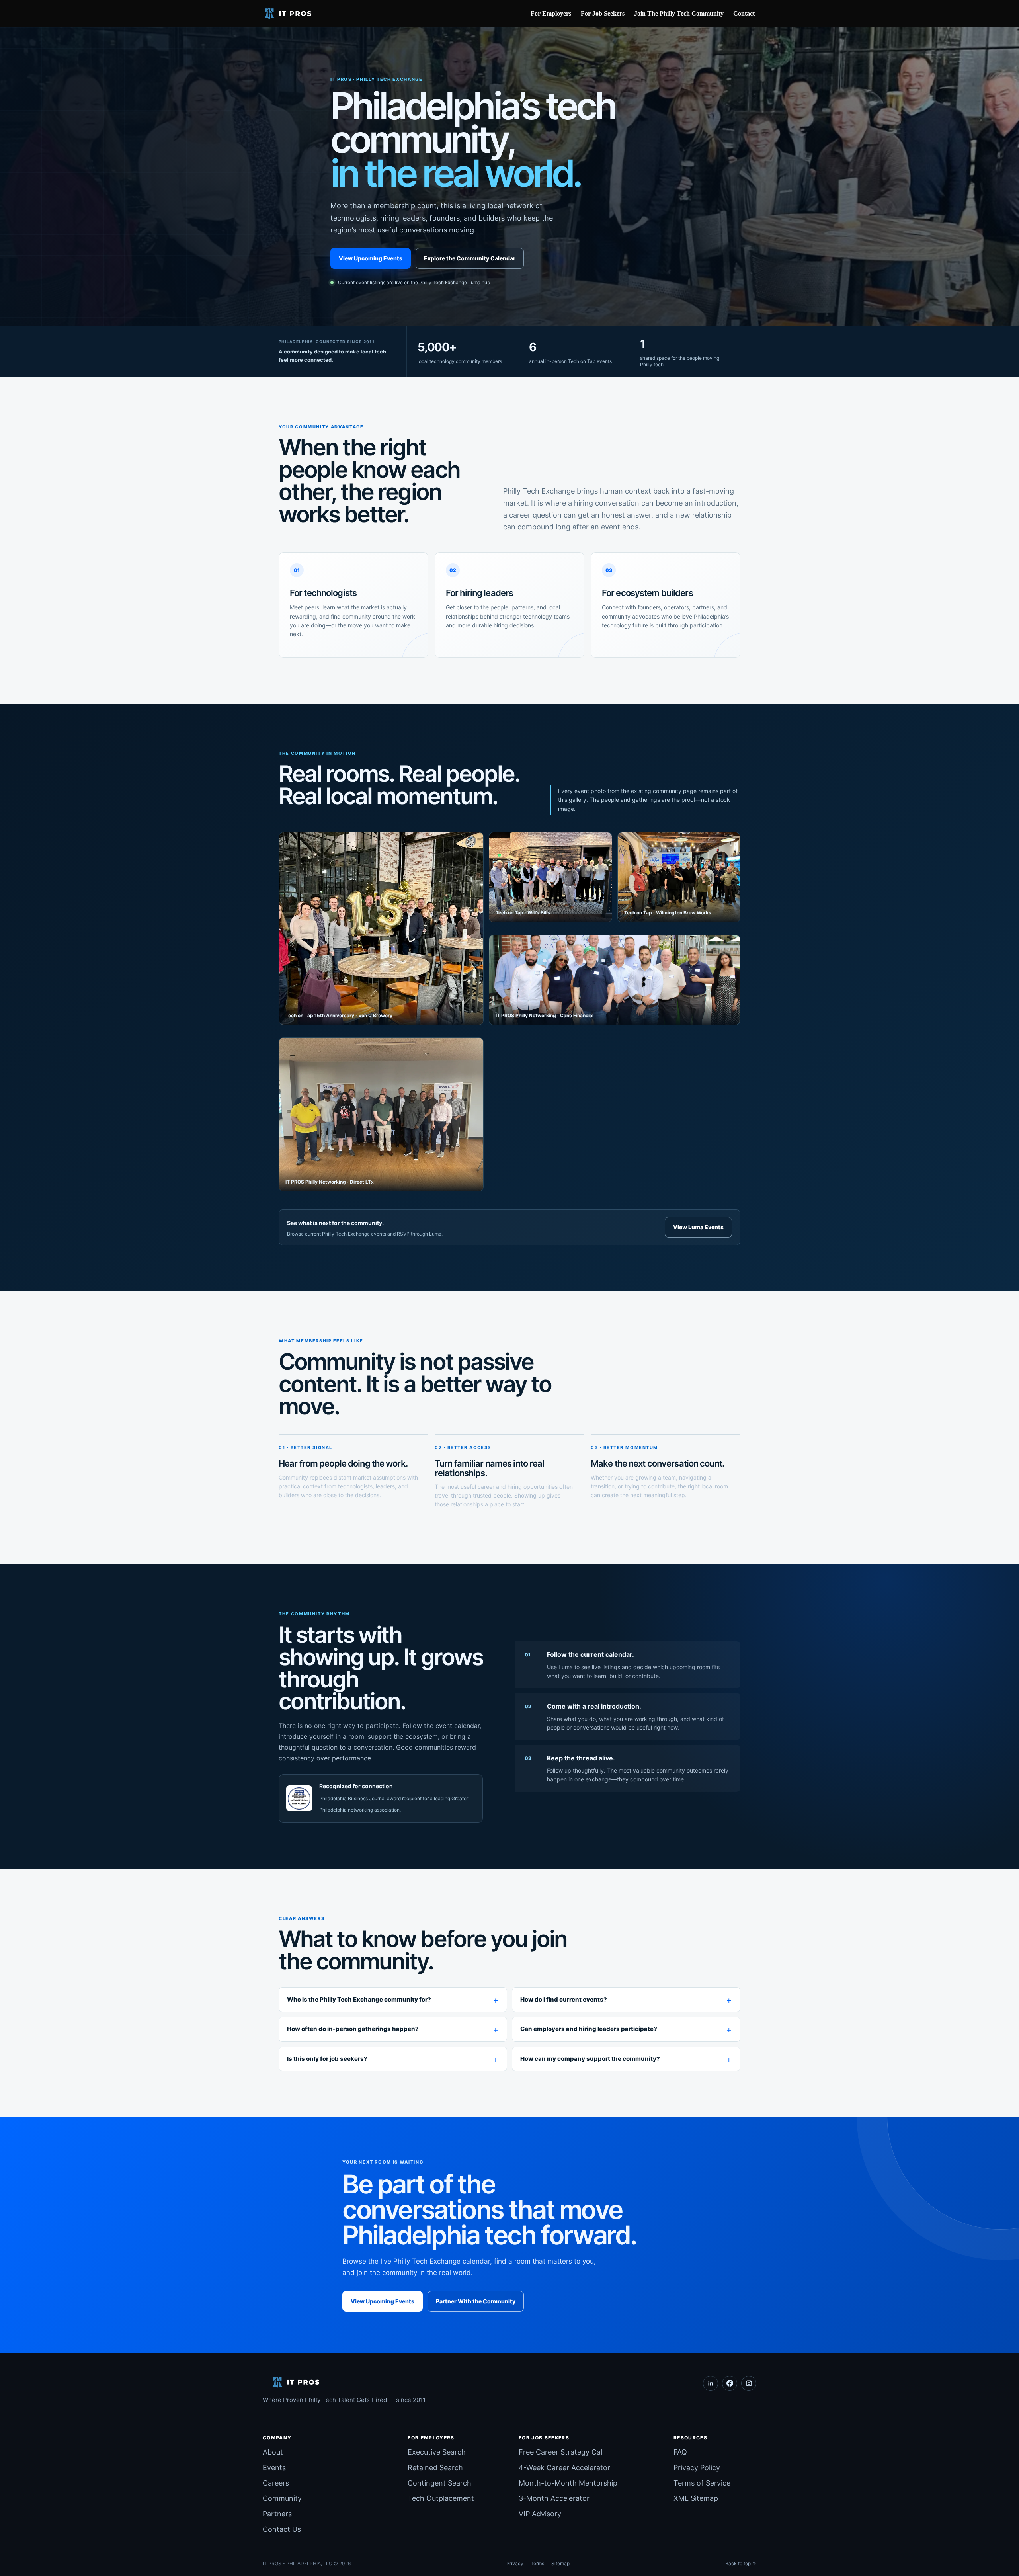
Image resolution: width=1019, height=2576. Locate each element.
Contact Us (282, 2529)
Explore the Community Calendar (470, 258)
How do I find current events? (564, 1999)
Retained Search (435, 2468)
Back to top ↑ (741, 2563)
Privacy (515, 2563)
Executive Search (437, 2452)
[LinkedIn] (711, 2383)
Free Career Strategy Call (561, 2452)
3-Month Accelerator (554, 2498)
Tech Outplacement (441, 2498)
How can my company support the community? (590, 2059)
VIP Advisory (540, 2514)
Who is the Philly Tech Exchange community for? (359, 1999)
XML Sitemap (696, 2498)
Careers (276, 2483)
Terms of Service (702, 2483)
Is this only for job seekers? (327, 2059)
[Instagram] (749, 2383)
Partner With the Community (476, 2301)
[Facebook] (730, 2383)
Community (282, 2498)
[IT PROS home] (291, 14)
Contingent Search (439, 2483)
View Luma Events (698, 1227)
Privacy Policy (697, 2468)
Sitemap (560, 2563)
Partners (277, 2514)
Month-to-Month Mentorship (568, 2483)
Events (274, 2468)
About (273, 2452)
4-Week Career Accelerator (564, 2468)
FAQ (680, 2452)
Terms (537, 2563)
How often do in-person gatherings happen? (353, 2029)
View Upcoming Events (371, 258)
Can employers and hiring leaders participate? (589, 2029)
